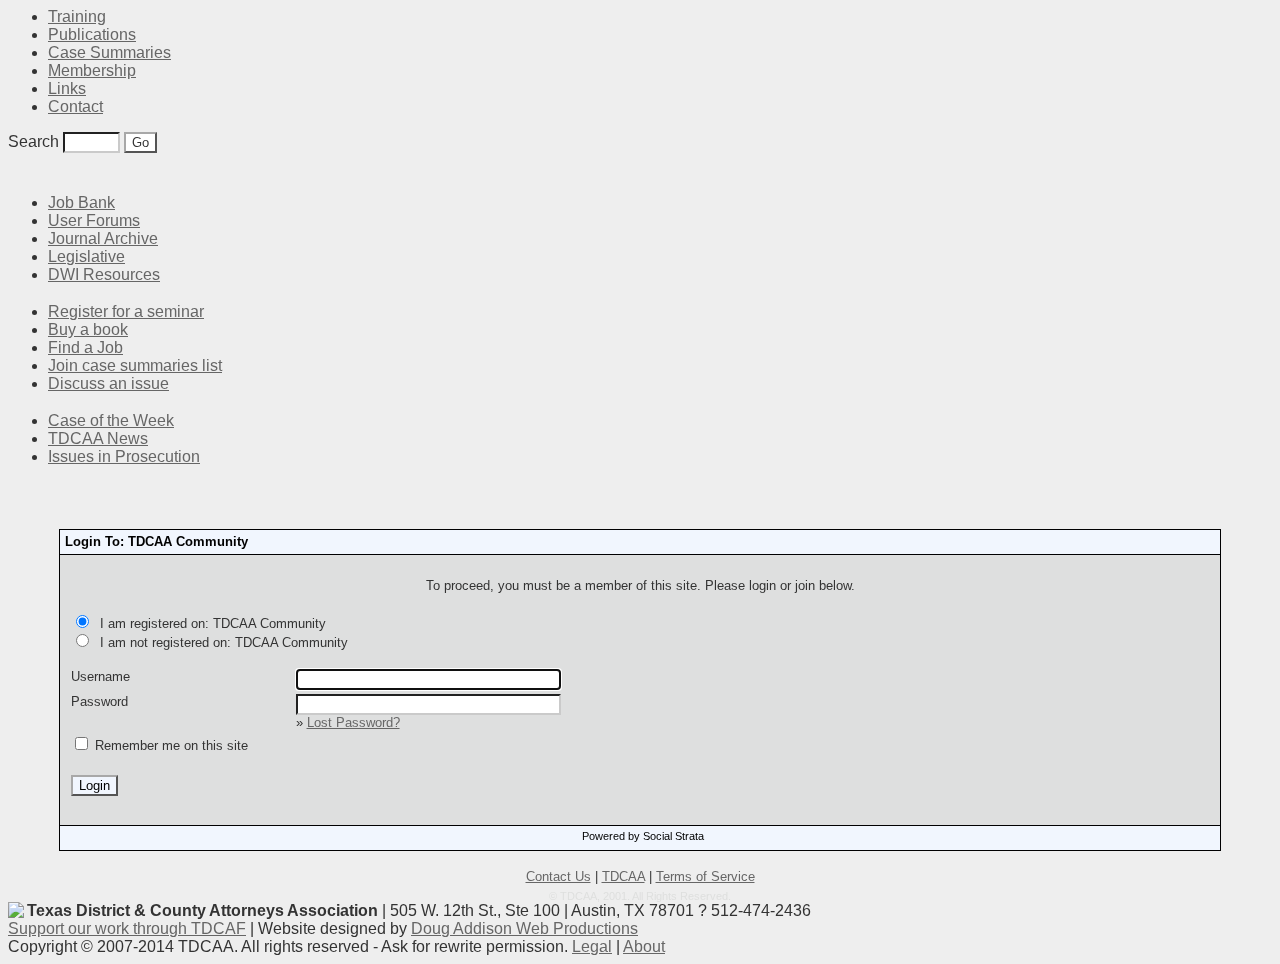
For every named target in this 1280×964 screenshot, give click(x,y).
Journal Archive (103, 238)
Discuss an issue (108, 383)
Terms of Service (705, 876)
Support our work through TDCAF (127, 928)
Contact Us (558, 876)
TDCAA (623, 876)
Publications (92, 34)
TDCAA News (98, 438)
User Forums (94, 220)
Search (33, 141)
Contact (75, 106)
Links (67, 88)
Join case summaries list (135, 365)
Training (77, 16)
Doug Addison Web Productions (524, 928)
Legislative (86, 256)
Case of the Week (111, 420)
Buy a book (88, 329)
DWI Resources (104, 274)
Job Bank (81, 202)
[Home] (20, 172)
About (644, 946)
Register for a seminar (126, 311)
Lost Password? (353, 722)
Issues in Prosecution (124, 456)
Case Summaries (109, 52)
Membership (92, 70)
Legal (592, 946)
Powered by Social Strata (643, 836)
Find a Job (85, 347)
